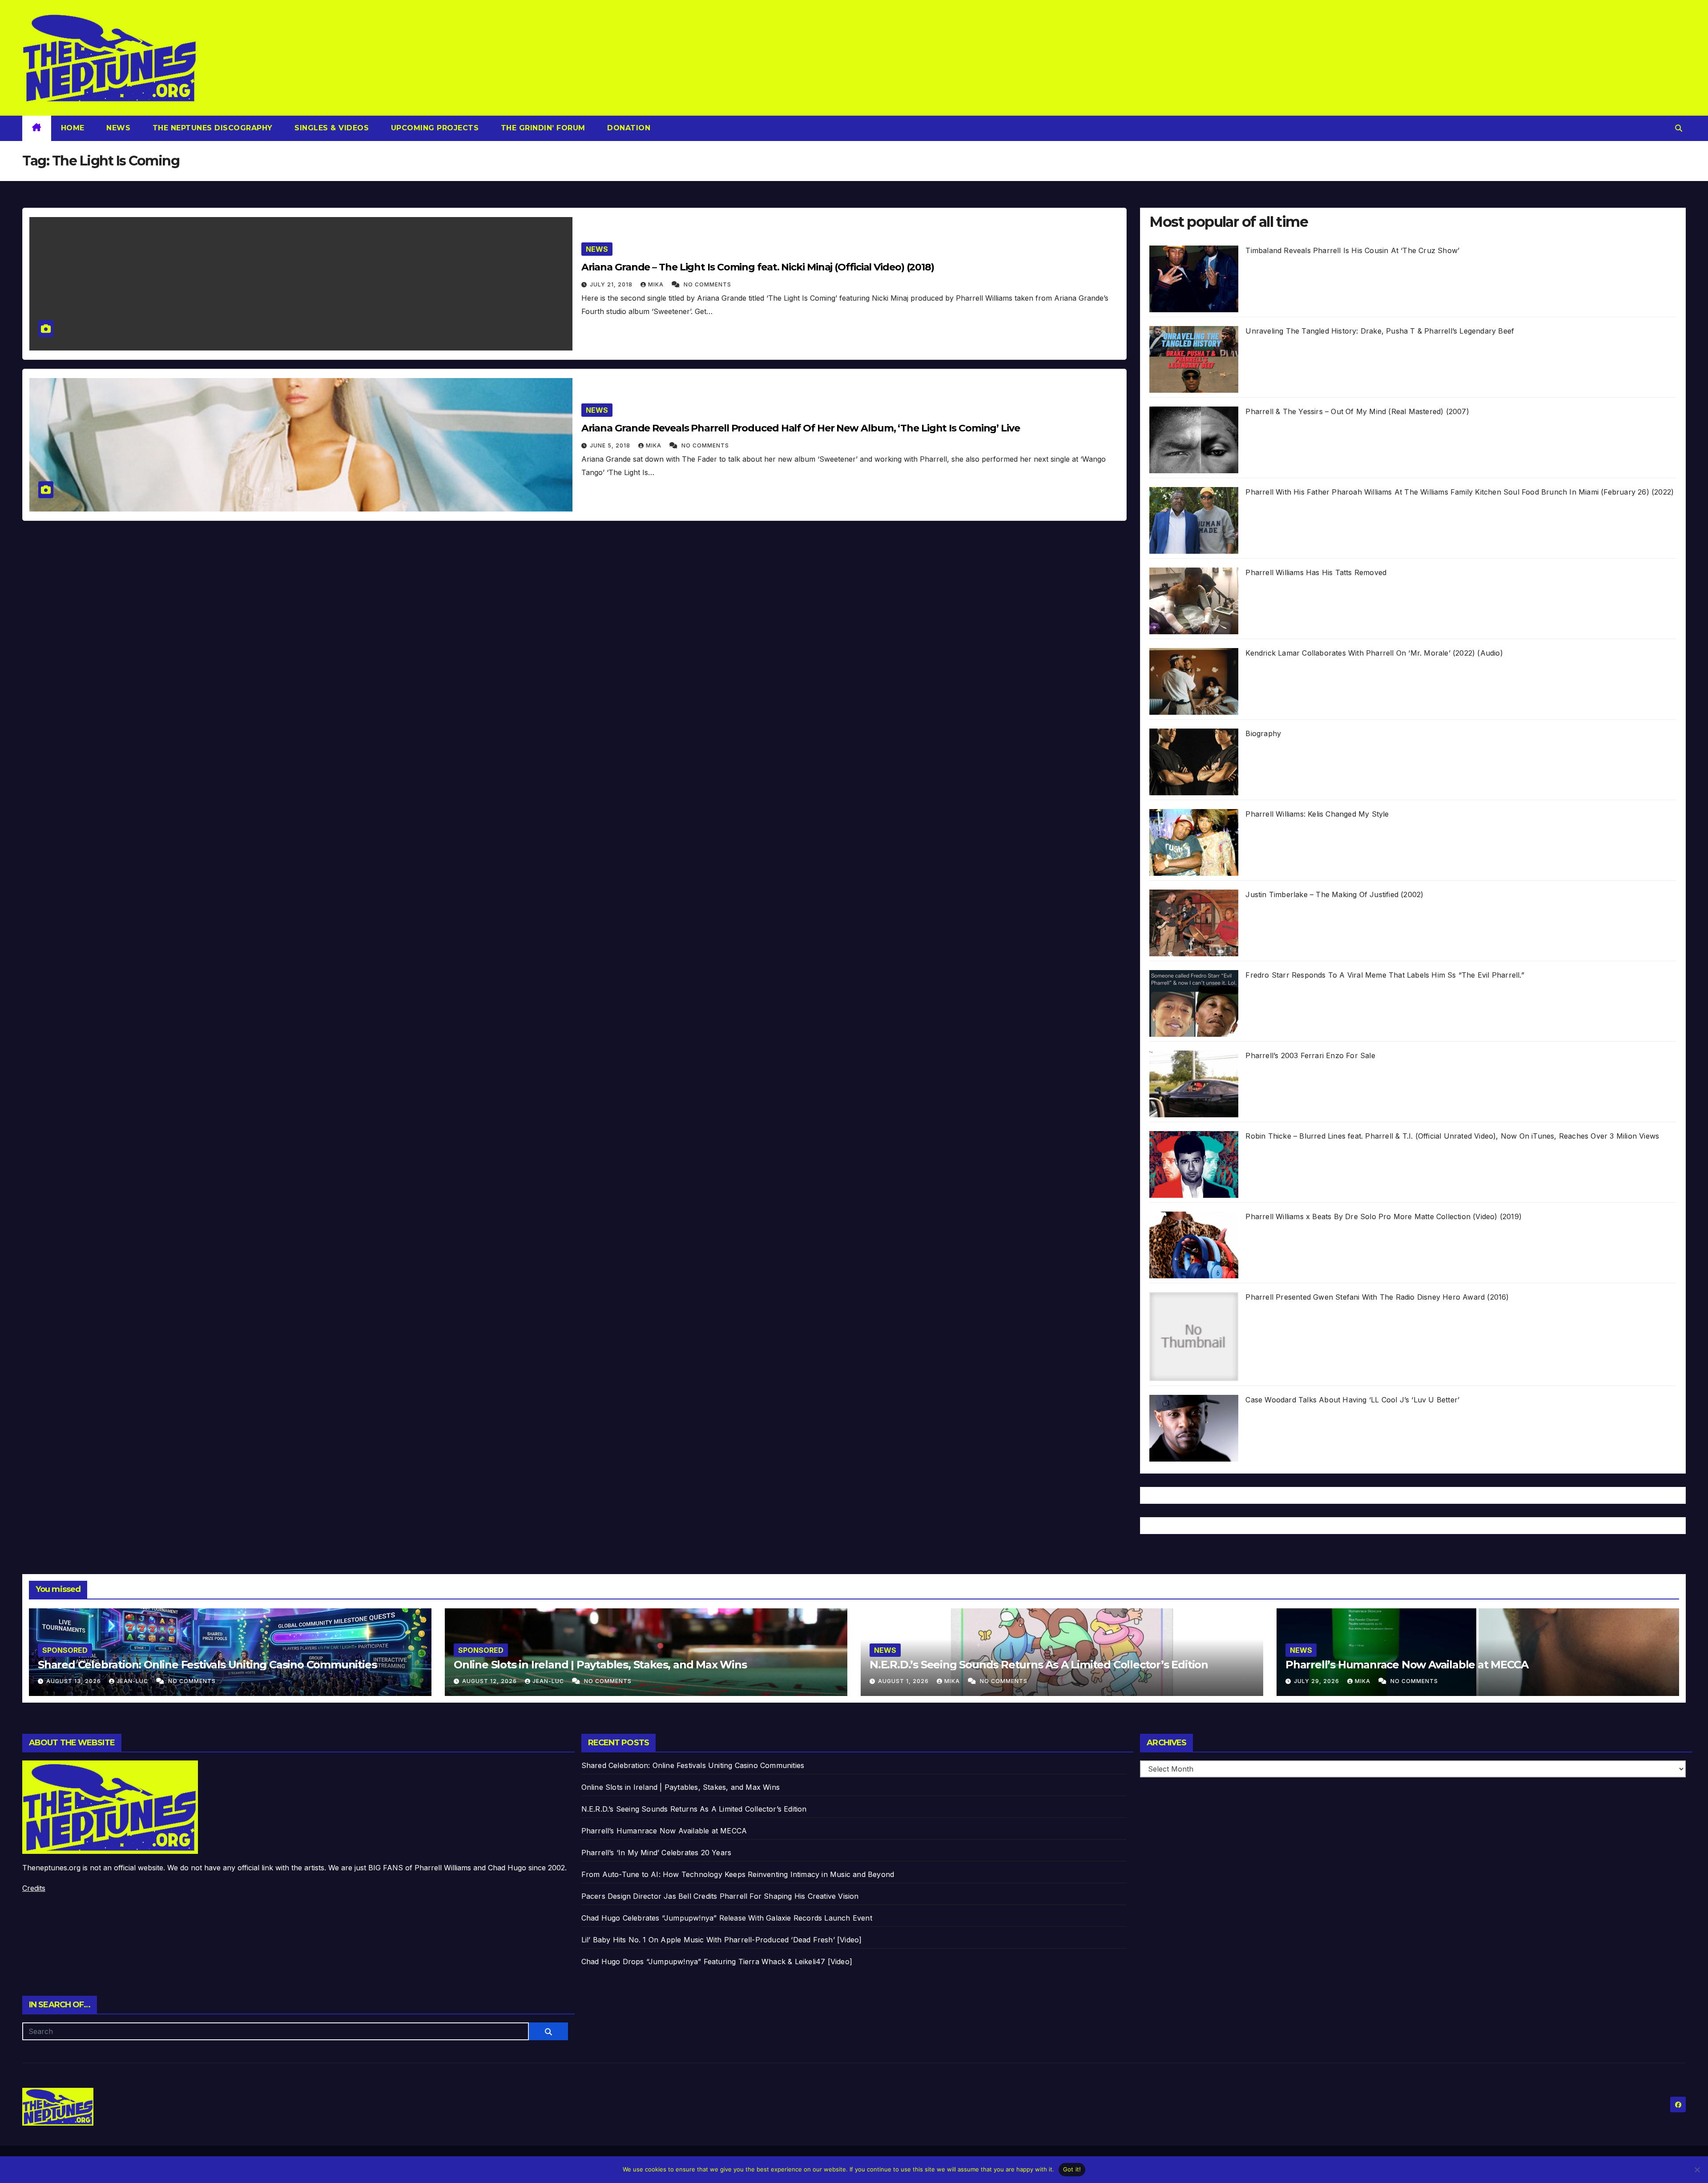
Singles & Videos (331, 128)
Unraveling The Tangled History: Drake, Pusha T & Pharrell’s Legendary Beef (1380, 331)
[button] (1679, 128)
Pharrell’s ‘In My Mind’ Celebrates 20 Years (657, 1853)
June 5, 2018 (611, 445)
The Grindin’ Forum (542, 128)
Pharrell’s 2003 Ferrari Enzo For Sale (1310, 1055)
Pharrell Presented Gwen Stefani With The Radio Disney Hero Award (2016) (1377, 1297)
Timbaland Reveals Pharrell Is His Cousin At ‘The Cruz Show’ (1352, 250)
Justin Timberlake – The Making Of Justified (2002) (1334, 894)
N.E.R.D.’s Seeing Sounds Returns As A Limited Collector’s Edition (1039, 1665)
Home (73, 128)
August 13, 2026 (75, 1681)
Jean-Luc (133, 1681)
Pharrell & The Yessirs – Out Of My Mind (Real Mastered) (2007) (1357, 411)
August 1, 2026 (904, 1681)
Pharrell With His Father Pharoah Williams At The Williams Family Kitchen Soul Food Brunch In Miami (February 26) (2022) (1460, 492)
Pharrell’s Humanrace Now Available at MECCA (1407, 1665)
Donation (628, 128)
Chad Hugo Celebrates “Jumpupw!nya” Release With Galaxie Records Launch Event (727, 1918)
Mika (657, 284)
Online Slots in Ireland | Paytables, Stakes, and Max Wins (600, 1665)
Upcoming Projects (433, 128)
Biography (1263, 733)
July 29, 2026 (1317, 1681)
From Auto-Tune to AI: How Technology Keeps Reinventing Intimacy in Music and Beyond (738, 1874)
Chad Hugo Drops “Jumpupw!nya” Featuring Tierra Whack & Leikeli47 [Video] (717, 1961)
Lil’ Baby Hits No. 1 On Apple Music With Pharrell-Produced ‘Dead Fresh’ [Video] (722, 1940)
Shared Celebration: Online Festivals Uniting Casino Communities (207, 1665)
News (117, 128)
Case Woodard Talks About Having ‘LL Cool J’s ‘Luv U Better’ (1352, 1400)
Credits (34, 1888)
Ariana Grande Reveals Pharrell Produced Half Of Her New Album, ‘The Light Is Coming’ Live (801, 428)
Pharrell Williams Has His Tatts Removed (1316, 572)
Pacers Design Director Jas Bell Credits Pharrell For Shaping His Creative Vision (720, 1896)
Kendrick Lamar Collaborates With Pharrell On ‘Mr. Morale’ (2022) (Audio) (1374, 653)
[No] (1697, 2170)
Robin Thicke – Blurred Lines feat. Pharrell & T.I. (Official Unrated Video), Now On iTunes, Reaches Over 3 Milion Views (1452, 1136)
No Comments (707, 284)
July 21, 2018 (612, 284)
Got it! (1072, 2169)
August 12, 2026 (490, 1681)
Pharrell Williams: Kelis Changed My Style (1317, 814)
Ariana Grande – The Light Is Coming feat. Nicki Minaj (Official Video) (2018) (758, 267)
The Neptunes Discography (211, 128)
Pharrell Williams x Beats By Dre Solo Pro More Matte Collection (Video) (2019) (1384, 1216)
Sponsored (65, 1650)
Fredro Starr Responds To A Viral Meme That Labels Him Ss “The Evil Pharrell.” (1385, 975)
